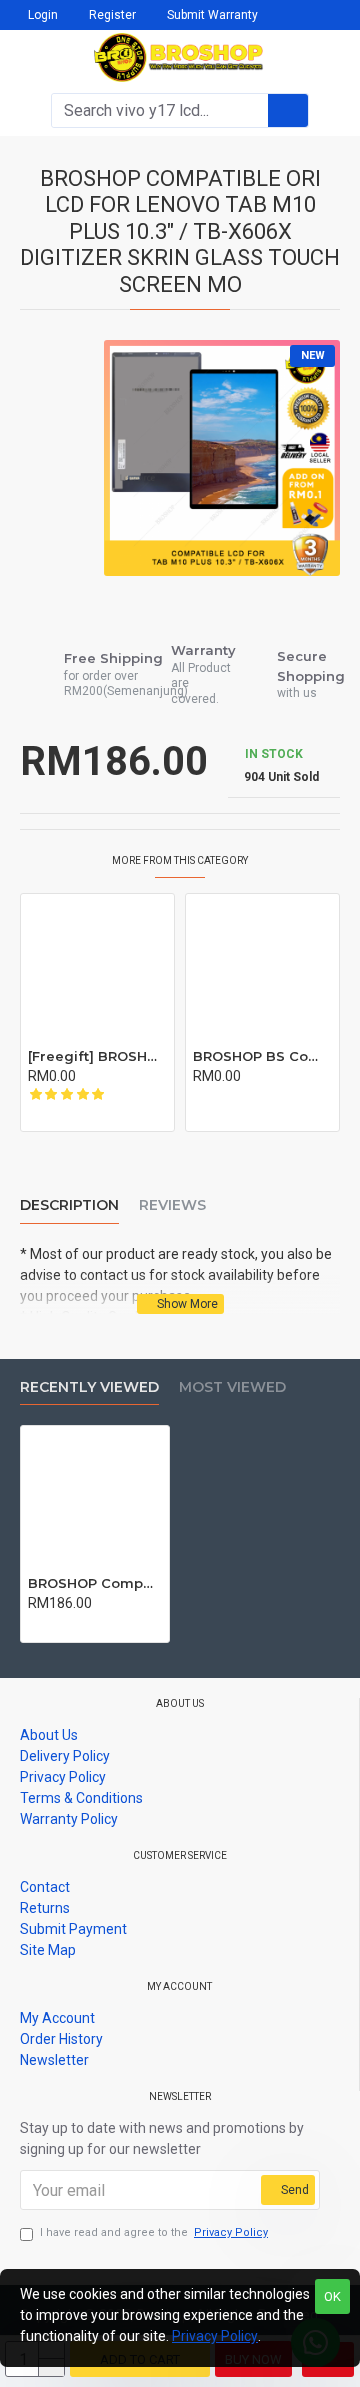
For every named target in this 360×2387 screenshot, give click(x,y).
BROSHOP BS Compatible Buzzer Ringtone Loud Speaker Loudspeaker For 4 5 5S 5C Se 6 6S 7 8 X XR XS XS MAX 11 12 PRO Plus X (262, 1056)
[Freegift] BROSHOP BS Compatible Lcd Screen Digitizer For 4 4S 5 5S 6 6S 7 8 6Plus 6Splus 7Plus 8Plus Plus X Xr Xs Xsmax (97, 1056)
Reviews (172, 1205)
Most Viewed (232, 1387)
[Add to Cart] (33, 1114)
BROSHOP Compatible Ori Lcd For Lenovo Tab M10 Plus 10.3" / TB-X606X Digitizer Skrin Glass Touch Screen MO (95, 1583)
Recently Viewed (89, 1387)
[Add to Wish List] (55, 1114)
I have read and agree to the (154, 2232)
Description (69, 1205)
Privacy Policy (215, 2336)
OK (332, 2296)
